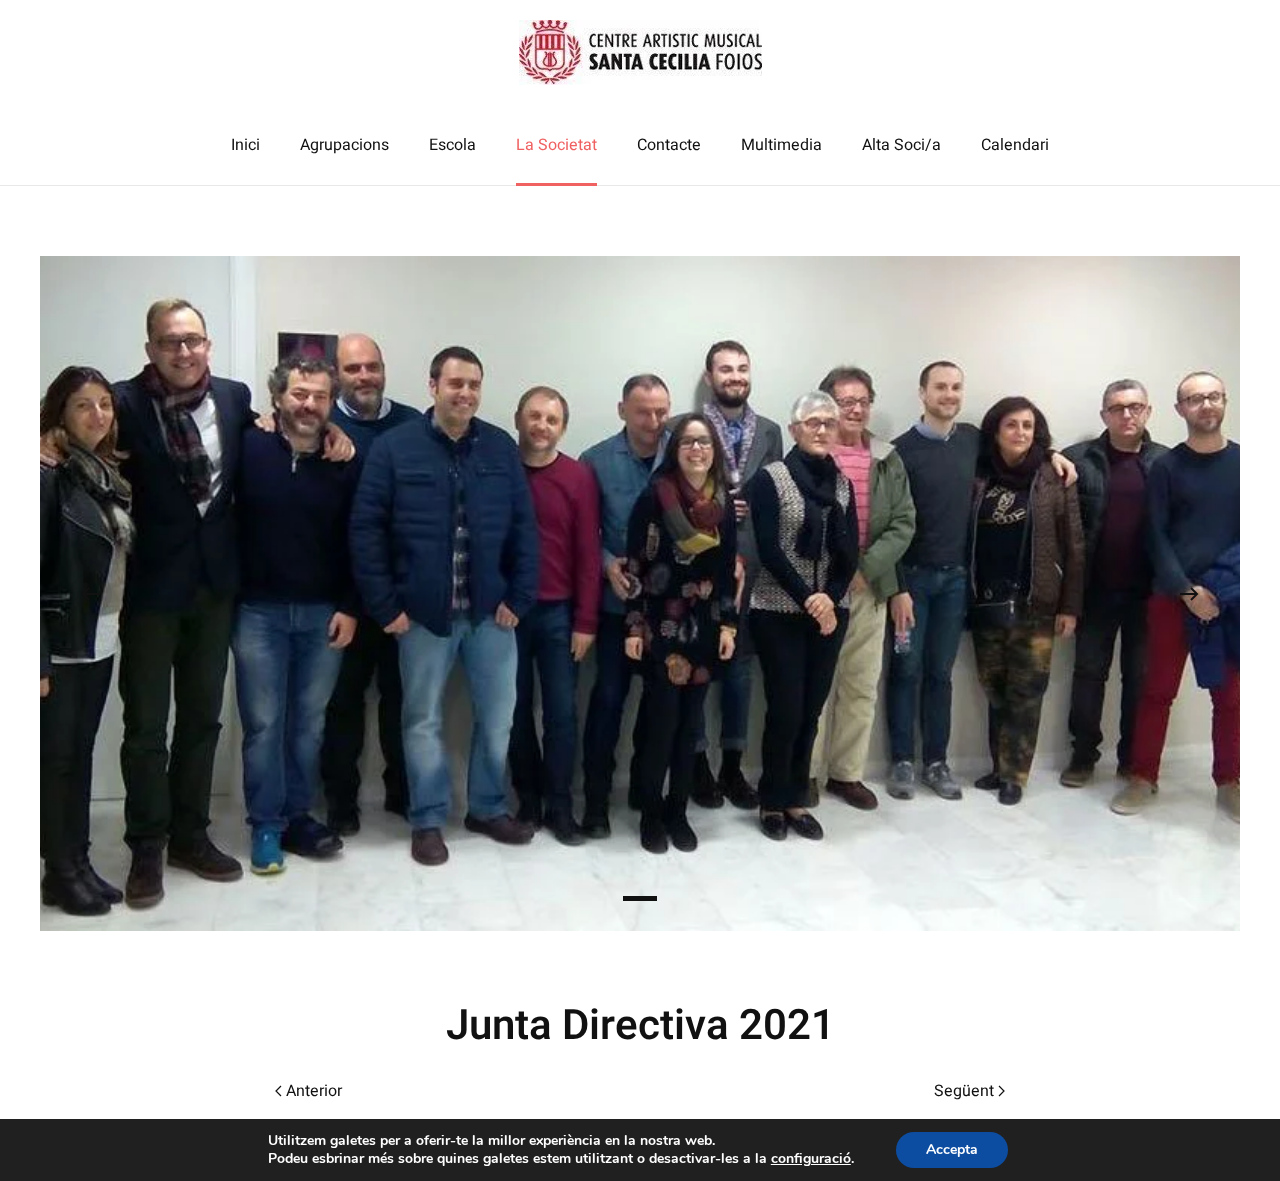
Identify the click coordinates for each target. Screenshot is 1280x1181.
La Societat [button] (556, 145)
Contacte (669, 145)
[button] (91, 594)
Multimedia (781, 145)
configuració (811, 1159)
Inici (245, 145)
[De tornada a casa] (640, 52)
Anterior (314, 1091)
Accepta (952, 1149)
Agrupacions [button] (344, 145)
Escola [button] (452, 145)
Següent (964, 1091)
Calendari (1015, 145)
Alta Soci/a (901, 145)
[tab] (640, 898)
